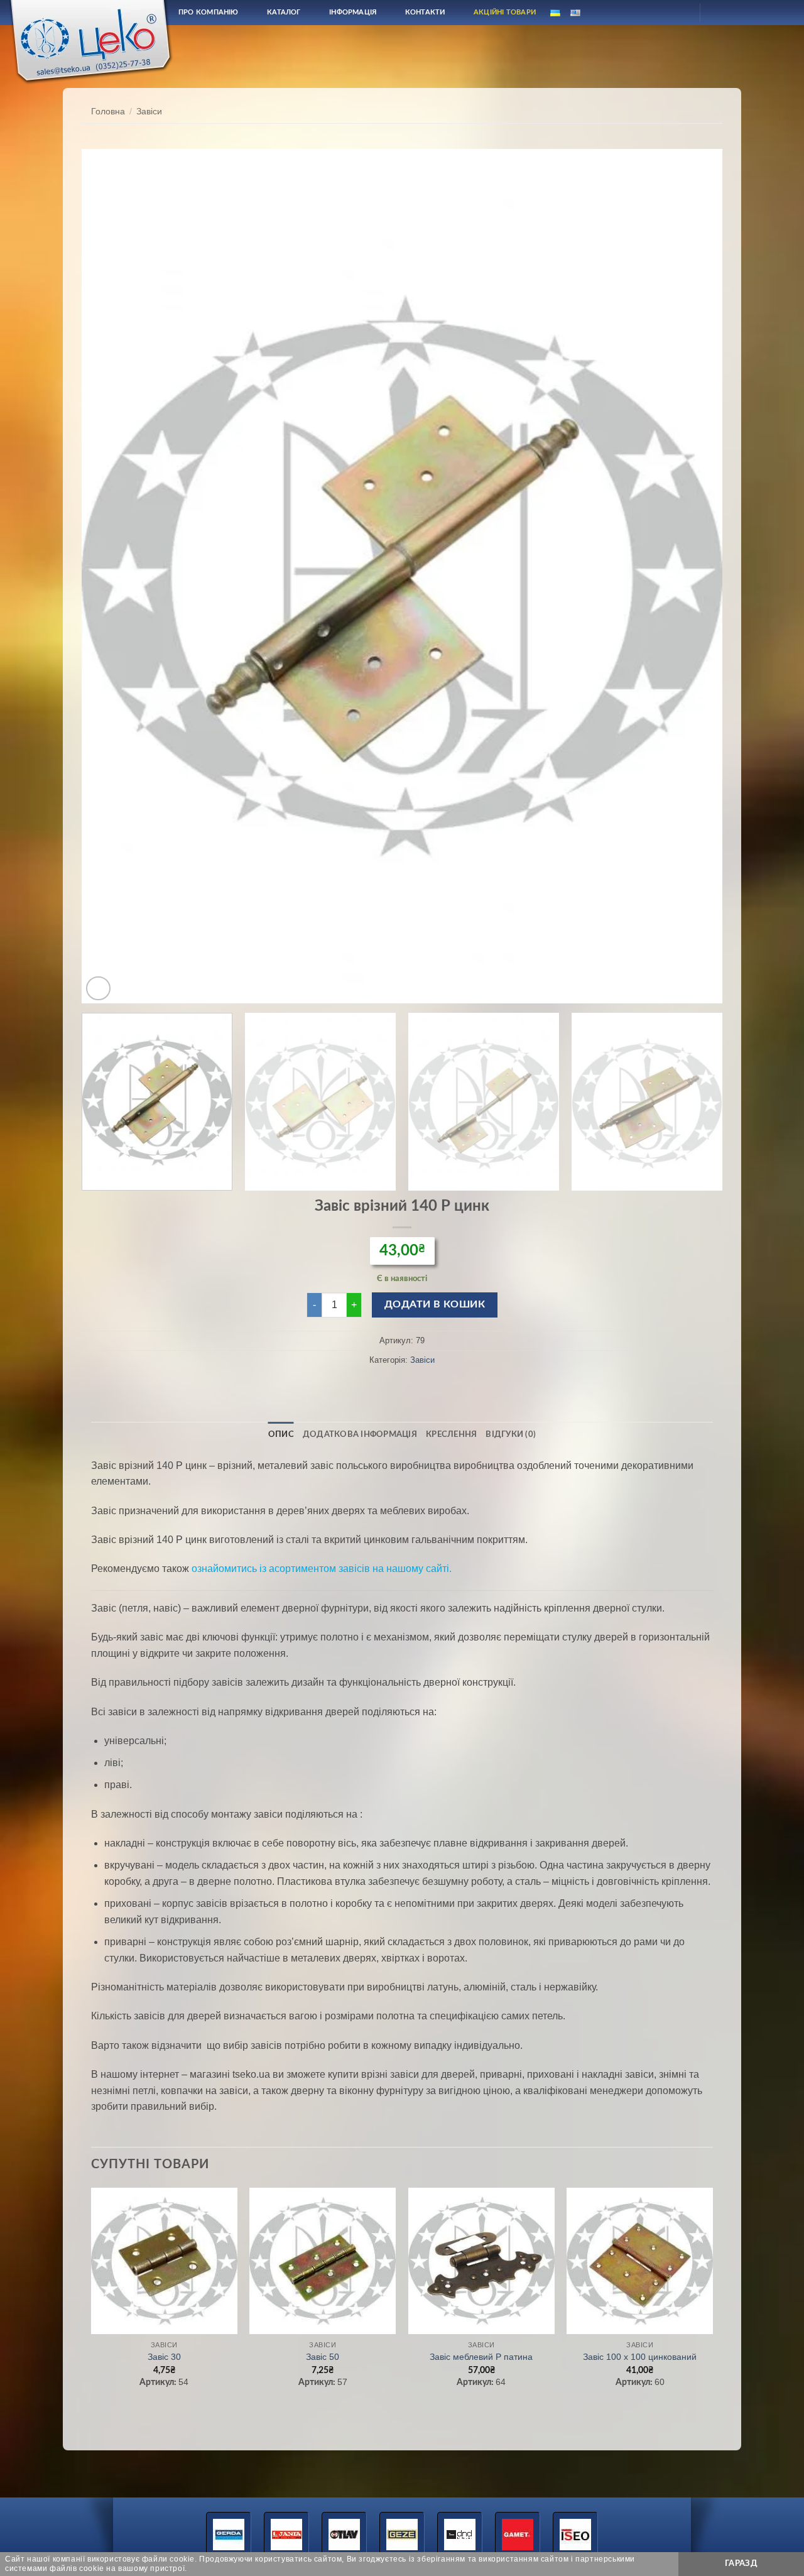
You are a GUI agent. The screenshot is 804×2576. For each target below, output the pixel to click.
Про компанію (209, 12)
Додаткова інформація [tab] (360, 1434)
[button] (98, 989)
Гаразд (741, 2563)
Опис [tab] (281, 1434)
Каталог (284, 12)
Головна (108, 112)
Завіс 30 (164, 2357)
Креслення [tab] (451, 1434)
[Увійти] (679, 13)
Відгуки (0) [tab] (511, 1434)
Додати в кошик (435, 1305)
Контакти (425, 12)
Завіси (149, 112)
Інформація (353, 12)
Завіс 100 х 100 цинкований (640, 2357)
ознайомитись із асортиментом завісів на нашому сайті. (322, 1569)
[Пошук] (649, 12)
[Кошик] (720, 13)
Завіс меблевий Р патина (481, 2357)
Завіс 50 (323, 2357)
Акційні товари (505, 12)
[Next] (693, 576)
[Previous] (111, 576)
